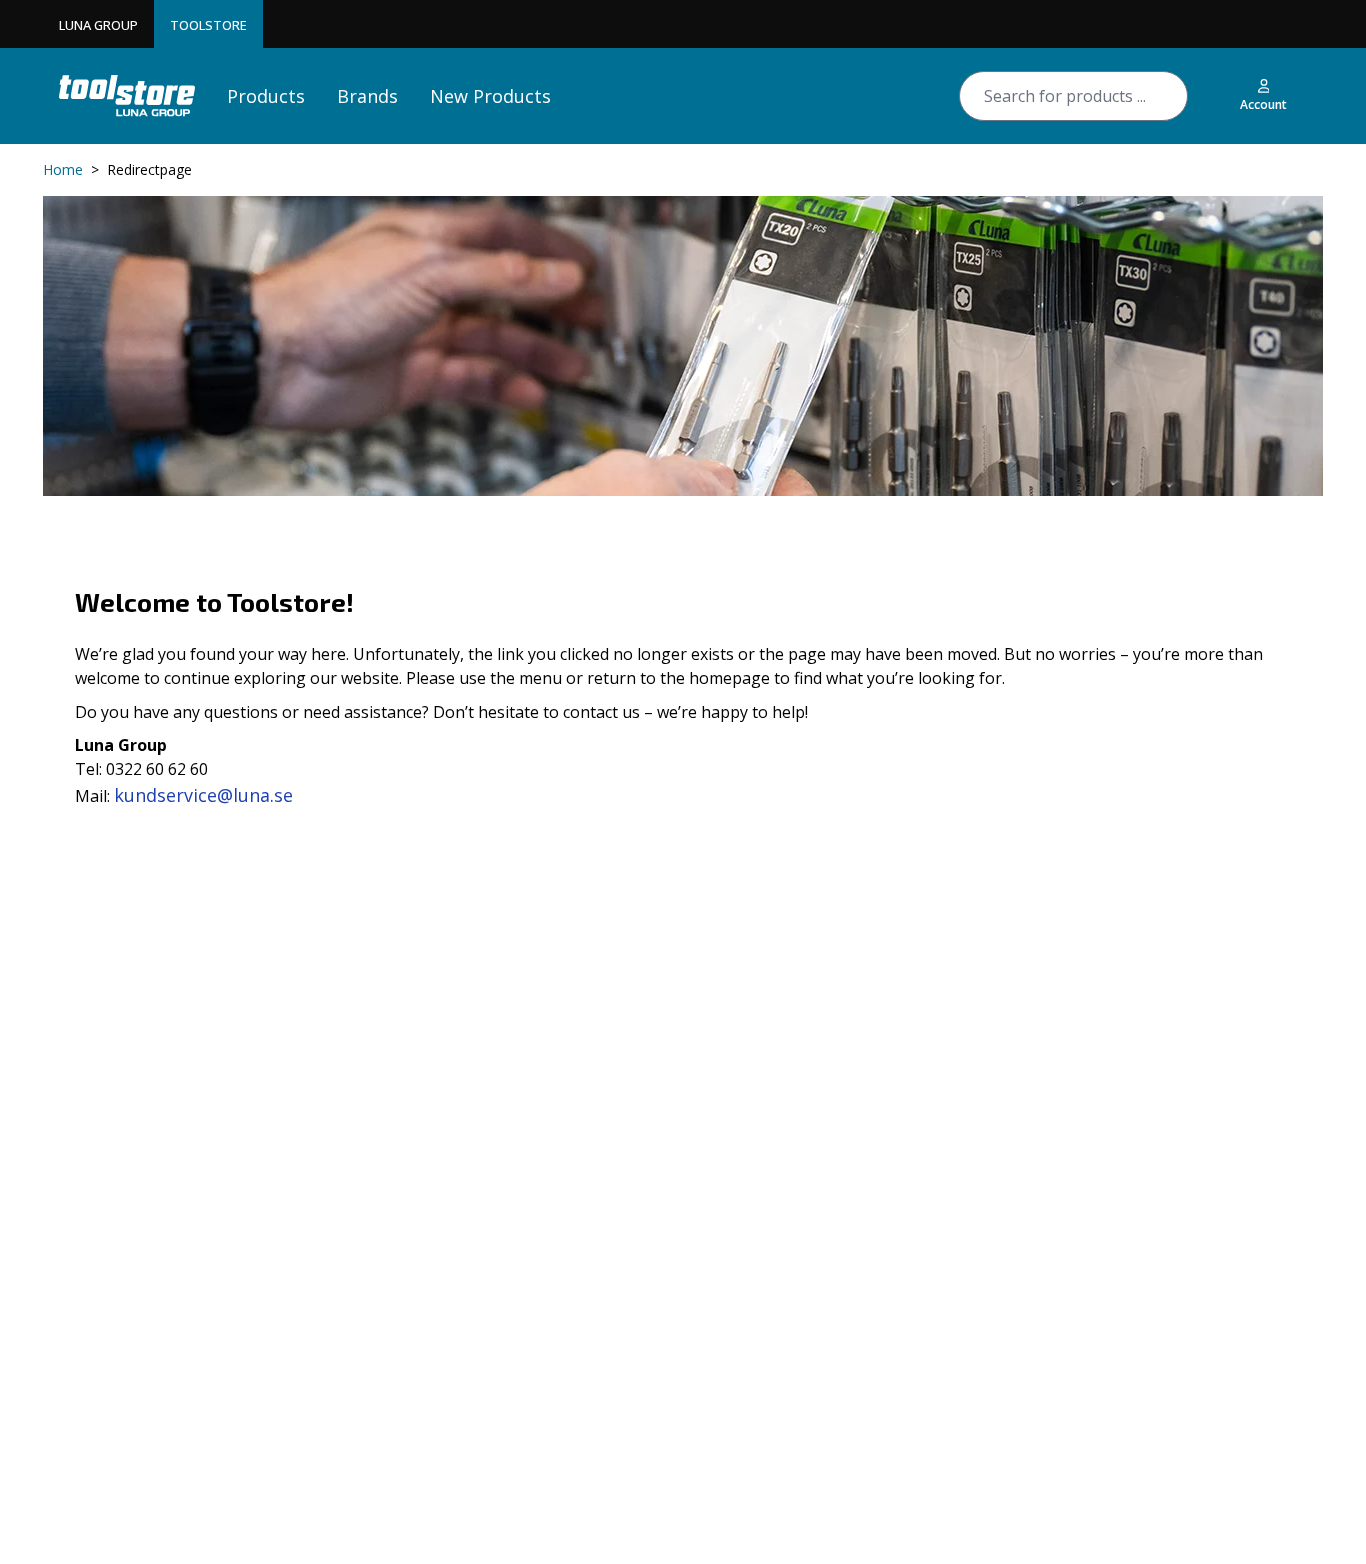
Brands (367, 96)
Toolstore (208, 25)
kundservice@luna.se (203, 795)
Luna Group (98, 25)
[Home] (127, 95)
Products (266, 96)
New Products (490, 96)
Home (63, 169)
